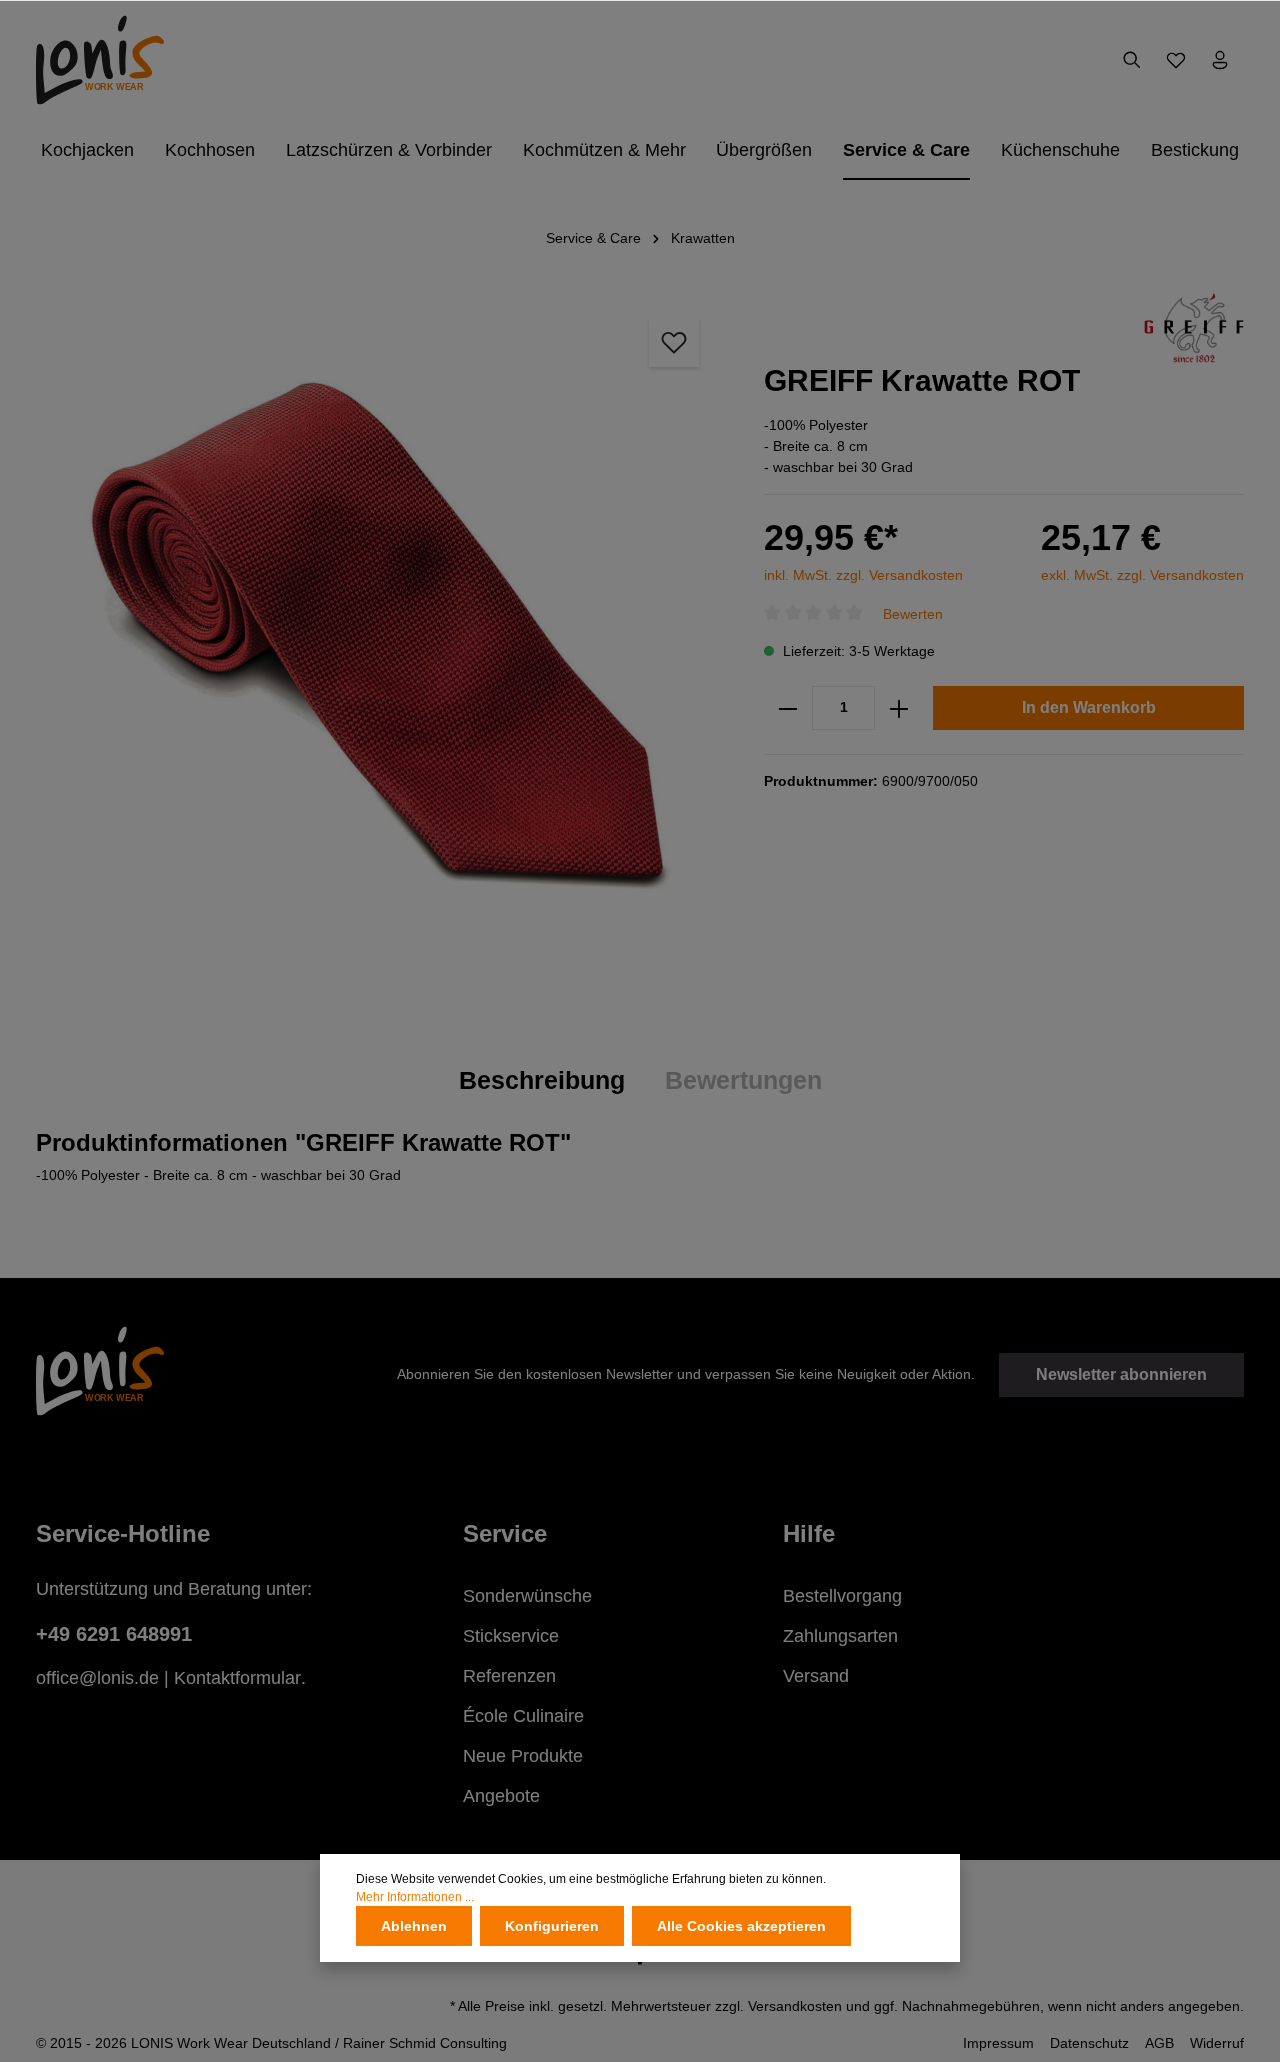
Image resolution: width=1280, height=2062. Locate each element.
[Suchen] (1132, 60)
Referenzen (509, 1676)
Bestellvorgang (842, 1596)
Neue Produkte (523, 1756)
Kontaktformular (237, 1678)
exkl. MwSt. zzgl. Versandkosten (1142, 575)
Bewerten (913, 614)
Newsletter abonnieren (1121, 1374)
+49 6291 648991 (114, 1634)
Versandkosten (795, 2006)
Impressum (998, 2043)
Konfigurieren (552, 1926)
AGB (1159, 2043)
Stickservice (511, 1636)
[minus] (788, 708)
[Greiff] (1194, 327)
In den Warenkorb (1089, 707)
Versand (816, 1676)
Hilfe (809, 1533)
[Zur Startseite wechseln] (100, 60)
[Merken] (674, 342)
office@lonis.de (97, 1678)
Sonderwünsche (527, 1596)
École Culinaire (523, 1716)
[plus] (899, 708)
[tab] (542, 1081)
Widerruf (1217, 2043)
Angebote (501, 1796)
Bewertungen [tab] (743, 1080)
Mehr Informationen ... (415, 1897)
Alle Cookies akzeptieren (741, 1926)
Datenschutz (1089, 2043)
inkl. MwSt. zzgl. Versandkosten (863, 575)
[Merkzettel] (1176, 60)
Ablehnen (414, 1926)
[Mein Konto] (1220, 60)
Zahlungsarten (840, 1636)
